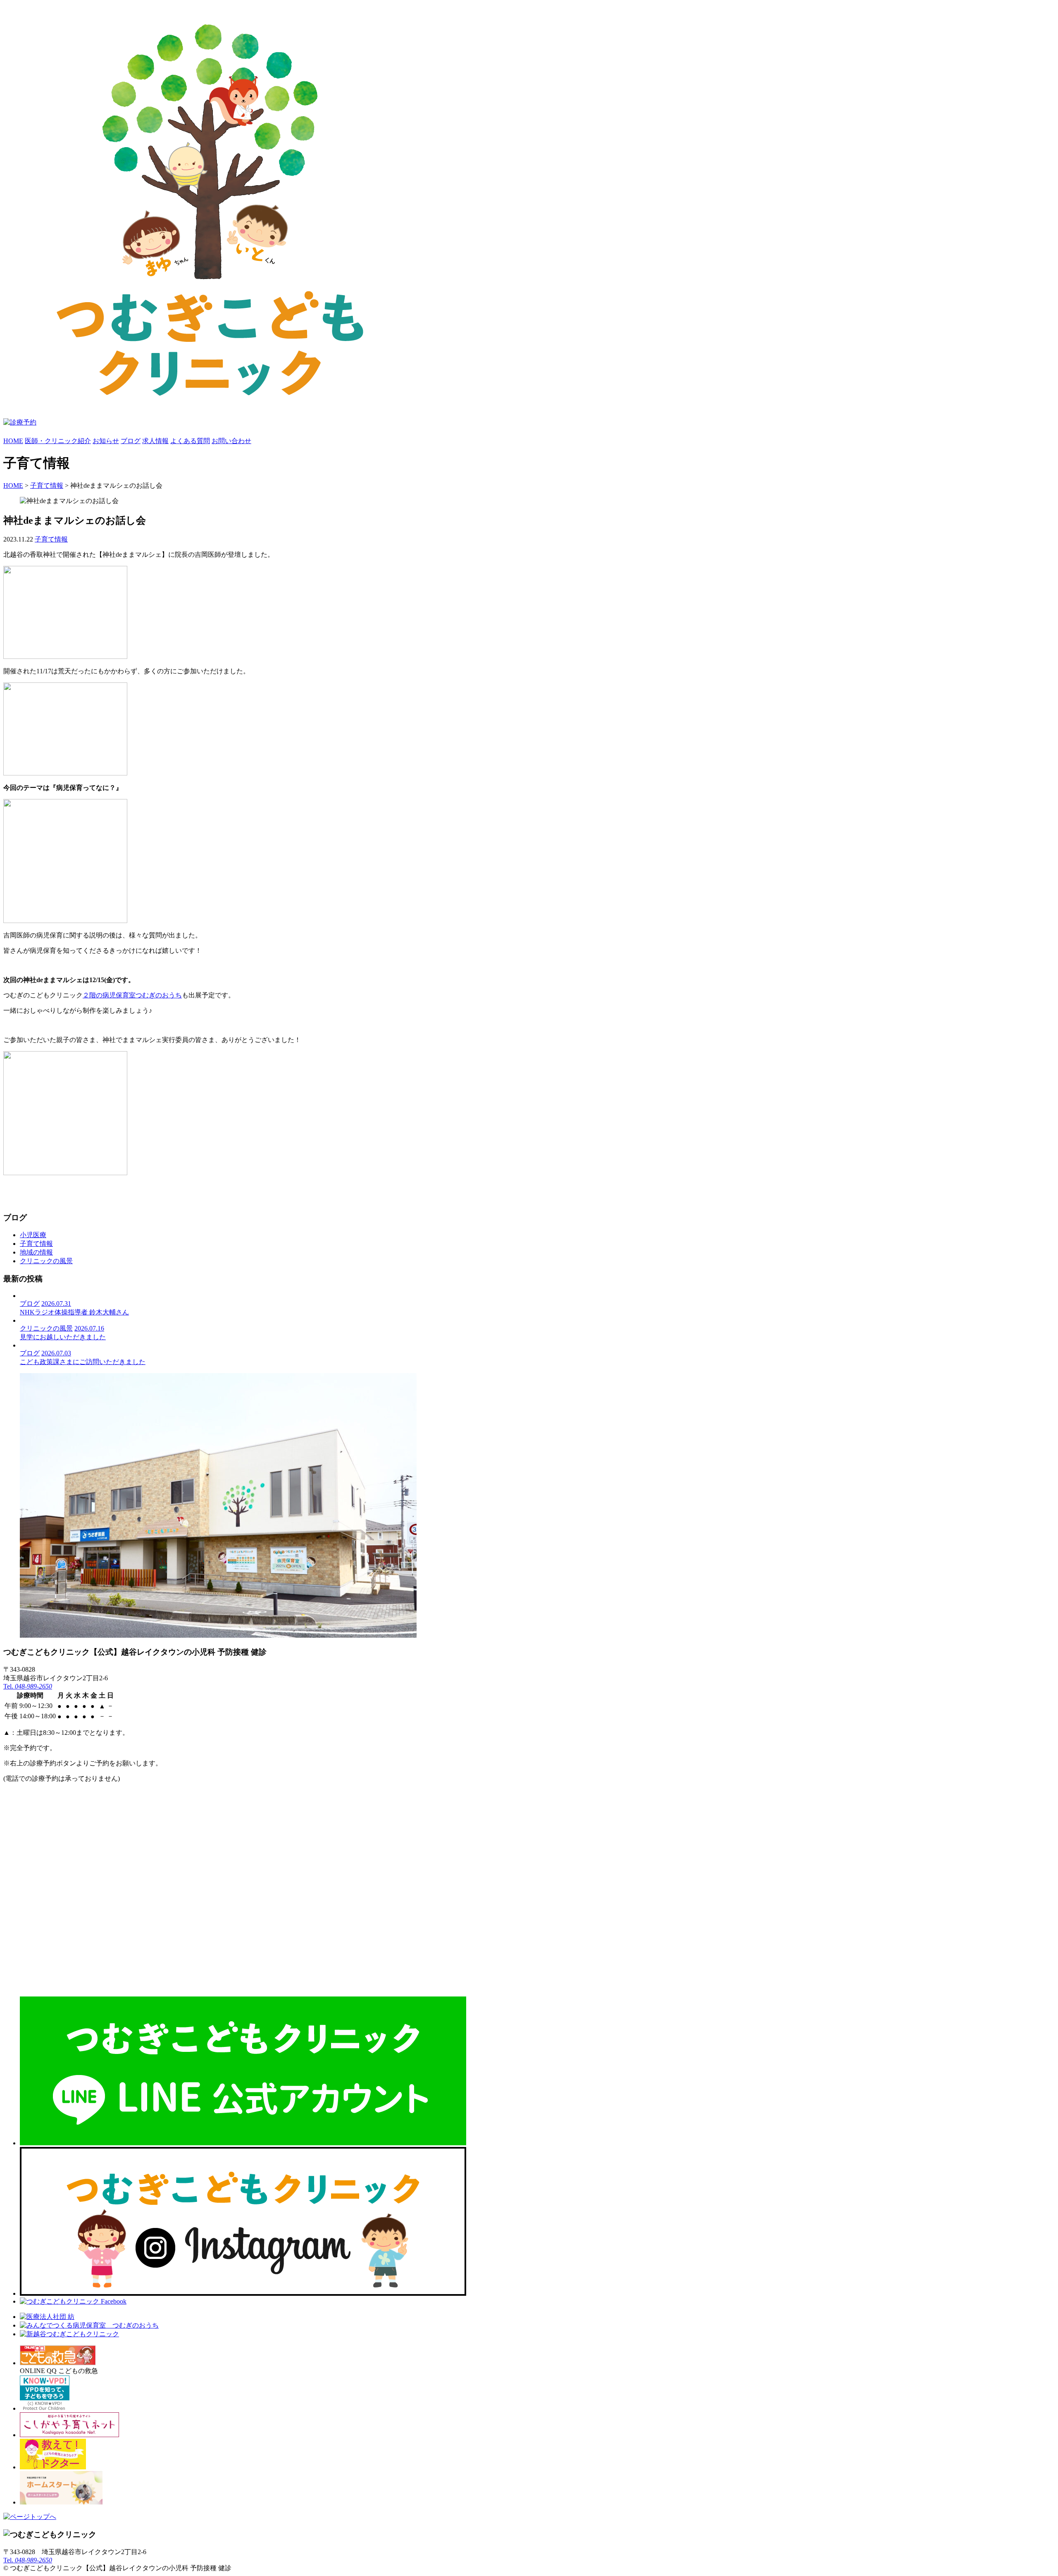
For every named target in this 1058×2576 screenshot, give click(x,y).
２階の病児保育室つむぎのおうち (132, 995)
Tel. (28, 1686)
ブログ (131, 441)
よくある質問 (190, 441)
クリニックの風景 (46, 1261)
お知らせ (106, 441)
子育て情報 (47, 485)
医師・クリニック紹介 (58, 441)
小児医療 (33, 1235)
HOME (13, 441)
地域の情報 (36, 1252)
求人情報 (155, 441)
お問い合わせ (231, 441)
